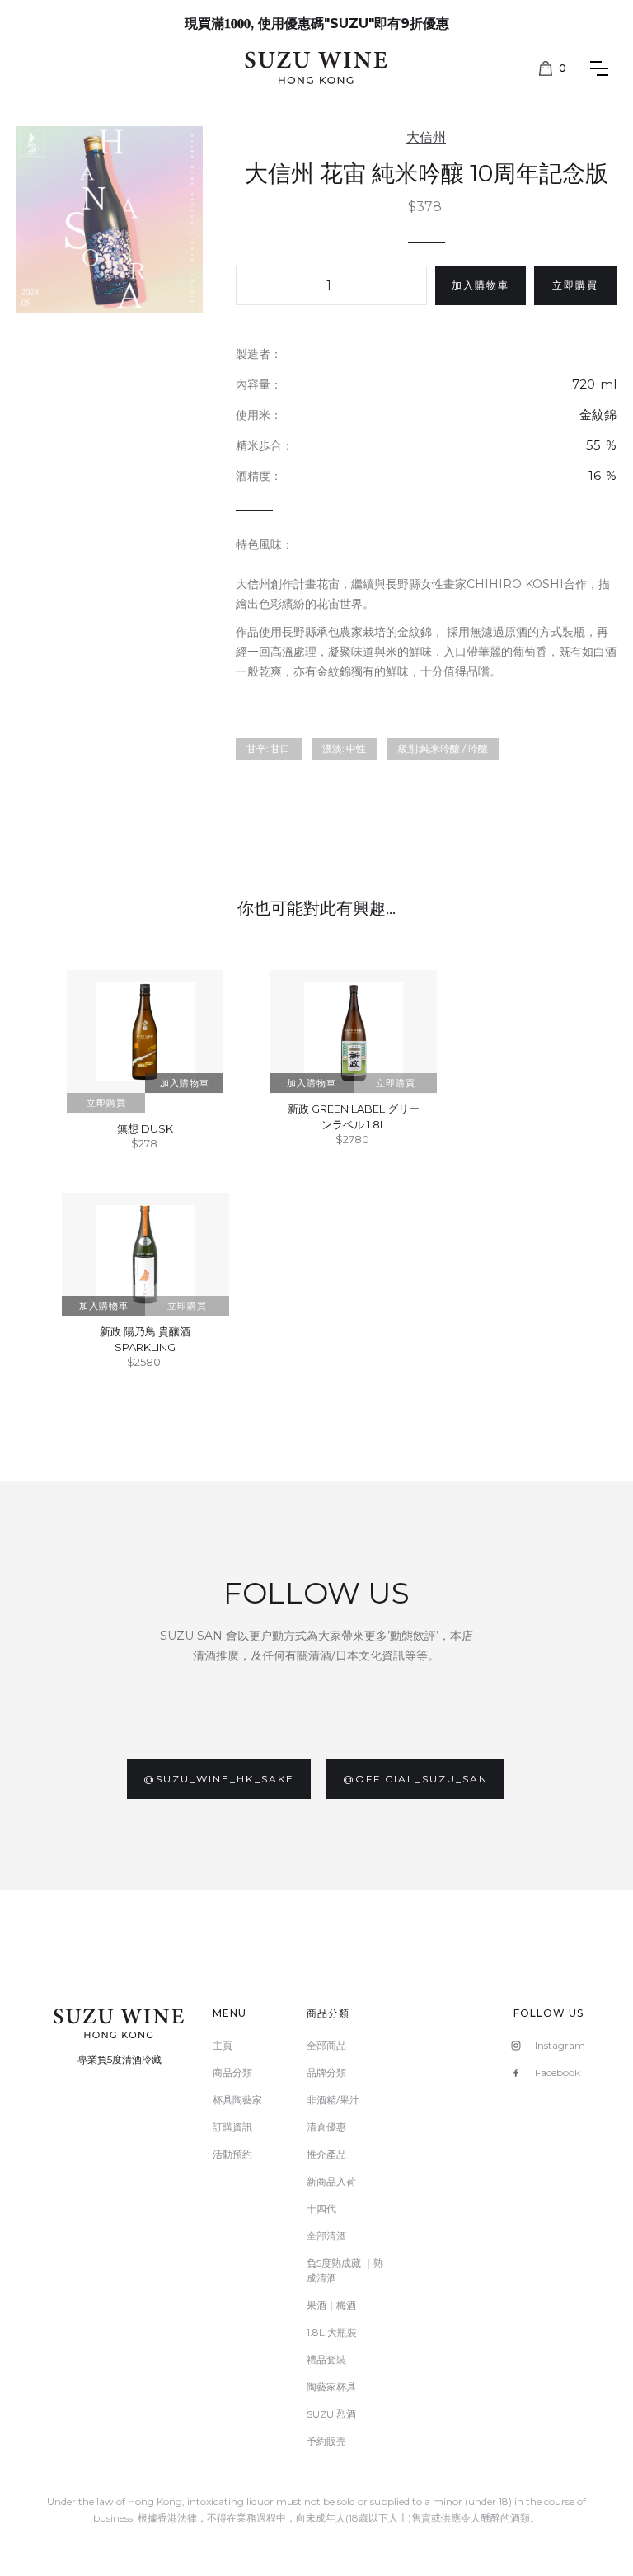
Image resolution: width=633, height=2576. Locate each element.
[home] (317, 67)
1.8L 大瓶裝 (332, 2332)
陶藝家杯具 (331, 2387)
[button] (553, 68)
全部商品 (326, 2045)
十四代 (321, 2209)
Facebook (558, 2072)
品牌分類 (326, 2072)
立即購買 (575, 285)
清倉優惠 (326, 2127)
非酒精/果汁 (333, 2100)
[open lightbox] (110, 219)
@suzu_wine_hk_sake (219, 1779)
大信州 (426, 137)
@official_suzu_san (415, 1779)
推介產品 (326, 2154)
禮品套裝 (326, 2359)
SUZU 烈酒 (331, 2414)
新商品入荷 (331, 2181)
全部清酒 (326, 2236)
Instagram (560, 2045)
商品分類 (232, 2072)
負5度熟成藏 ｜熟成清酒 (345, 2270)
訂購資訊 (232, 2127)
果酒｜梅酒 (331, 2305)
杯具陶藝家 (237, 2100)
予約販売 (326, 2441)
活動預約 (232, 2154)
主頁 (223, 2045)
